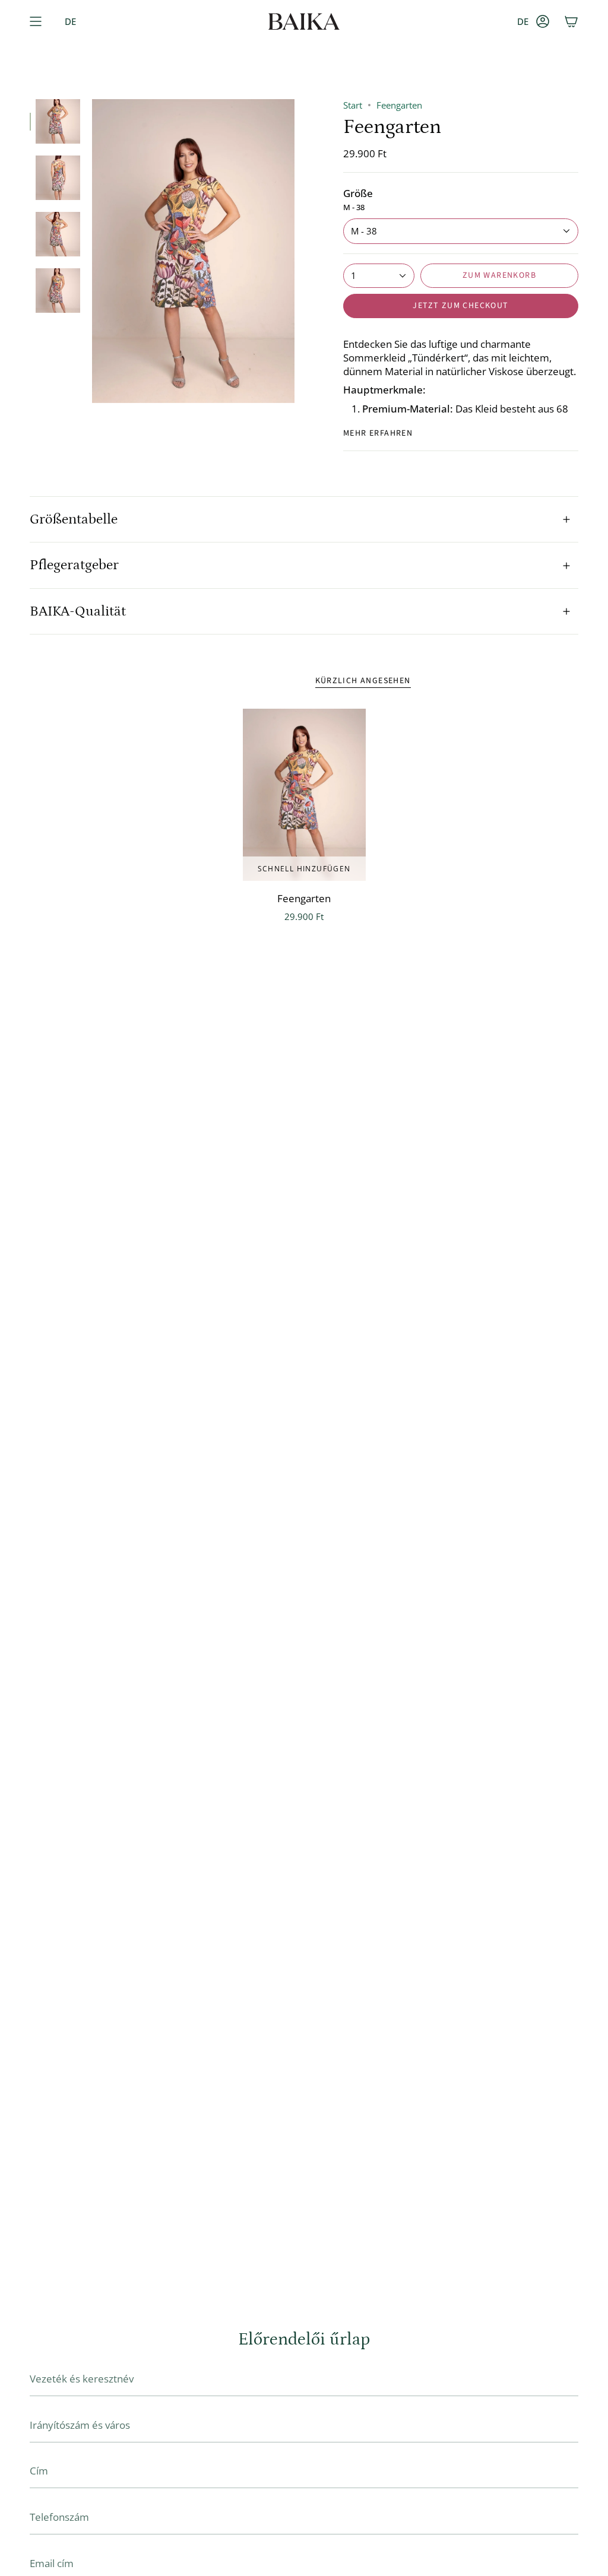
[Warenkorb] (571, 21)
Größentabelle (74, 519)
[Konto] (543, 21)
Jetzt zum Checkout (460, 306)
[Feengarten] (304, 795)
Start (353, 105)
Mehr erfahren (378, 433)
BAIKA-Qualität (78, 611)
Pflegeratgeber (74, 565)
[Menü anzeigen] (36, 21)
